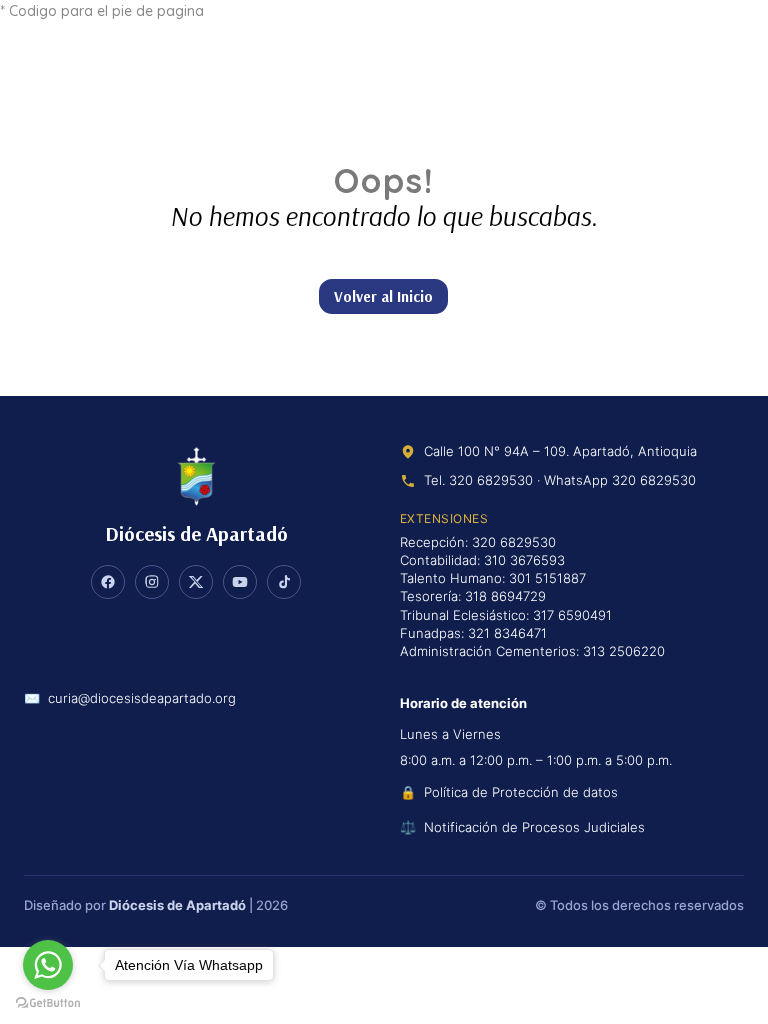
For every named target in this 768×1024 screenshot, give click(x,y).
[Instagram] (152, 582)
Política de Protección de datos (521, 792)
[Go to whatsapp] (48, 965)
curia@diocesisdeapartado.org (142, 699)
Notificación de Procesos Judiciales (534, 827)
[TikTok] (284, 582)
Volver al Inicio (383, 296)
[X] (196, 582)
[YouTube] (240, 582)
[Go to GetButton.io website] (48, 1003)
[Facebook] (108, 582)
